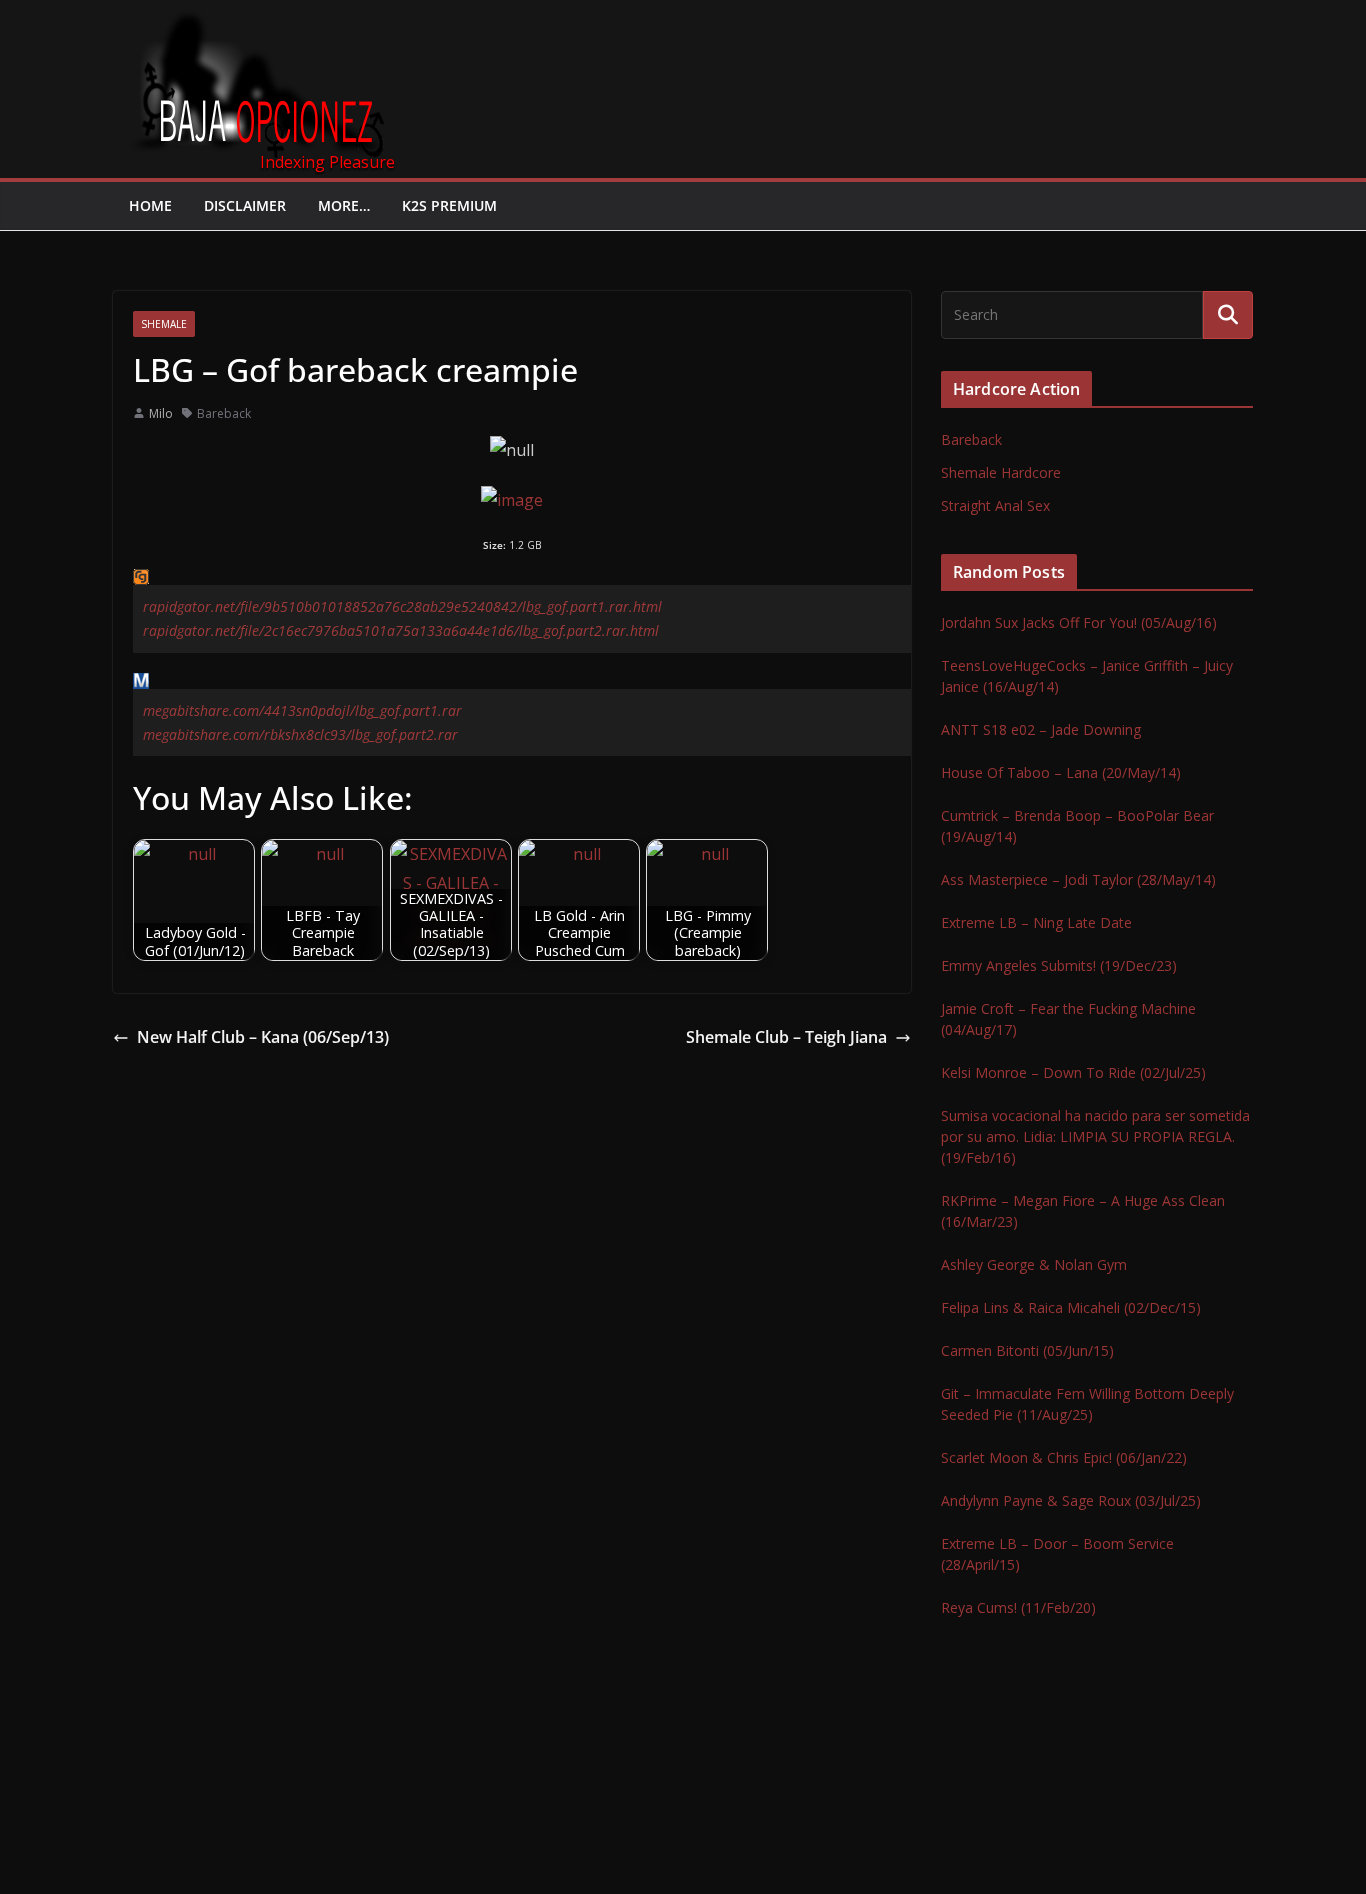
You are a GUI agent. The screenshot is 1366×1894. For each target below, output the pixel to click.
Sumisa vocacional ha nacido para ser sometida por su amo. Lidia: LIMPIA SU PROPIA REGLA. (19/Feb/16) (1095, 1136)
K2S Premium (449, 205)
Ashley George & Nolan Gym (1034, 1264)
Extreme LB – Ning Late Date (1036, 922)
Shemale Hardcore (1001, 472)
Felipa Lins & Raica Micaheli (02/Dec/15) (1071, 1307)
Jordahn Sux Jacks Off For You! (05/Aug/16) (1079, 622)
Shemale (164, 324)
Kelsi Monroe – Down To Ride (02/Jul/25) (1073, 1072)
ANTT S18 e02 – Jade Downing (1041, 729)
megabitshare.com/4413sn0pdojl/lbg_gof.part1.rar (302, 710)
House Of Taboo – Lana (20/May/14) (1061, 772)
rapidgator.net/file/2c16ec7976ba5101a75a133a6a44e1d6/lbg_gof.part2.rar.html (401, 630)
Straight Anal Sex (995, 505)
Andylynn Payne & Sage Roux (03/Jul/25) (1071, 1500)
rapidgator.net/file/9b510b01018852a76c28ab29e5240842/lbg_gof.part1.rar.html (402, 606)
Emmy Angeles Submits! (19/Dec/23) (1059, 965)
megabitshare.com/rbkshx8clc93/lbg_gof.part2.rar (300, 734)
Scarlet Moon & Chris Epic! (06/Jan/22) (1064, 1457)
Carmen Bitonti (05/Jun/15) (1027, 1350)
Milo (161, 413)
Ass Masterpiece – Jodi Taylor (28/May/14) (1078, 879)
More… (344, 205)
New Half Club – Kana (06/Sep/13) (263, 1037)
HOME (150, 205)
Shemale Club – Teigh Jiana (786, 1037)
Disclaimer (245, 205)
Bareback (224, 413)
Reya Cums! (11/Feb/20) (1018, 1607)
